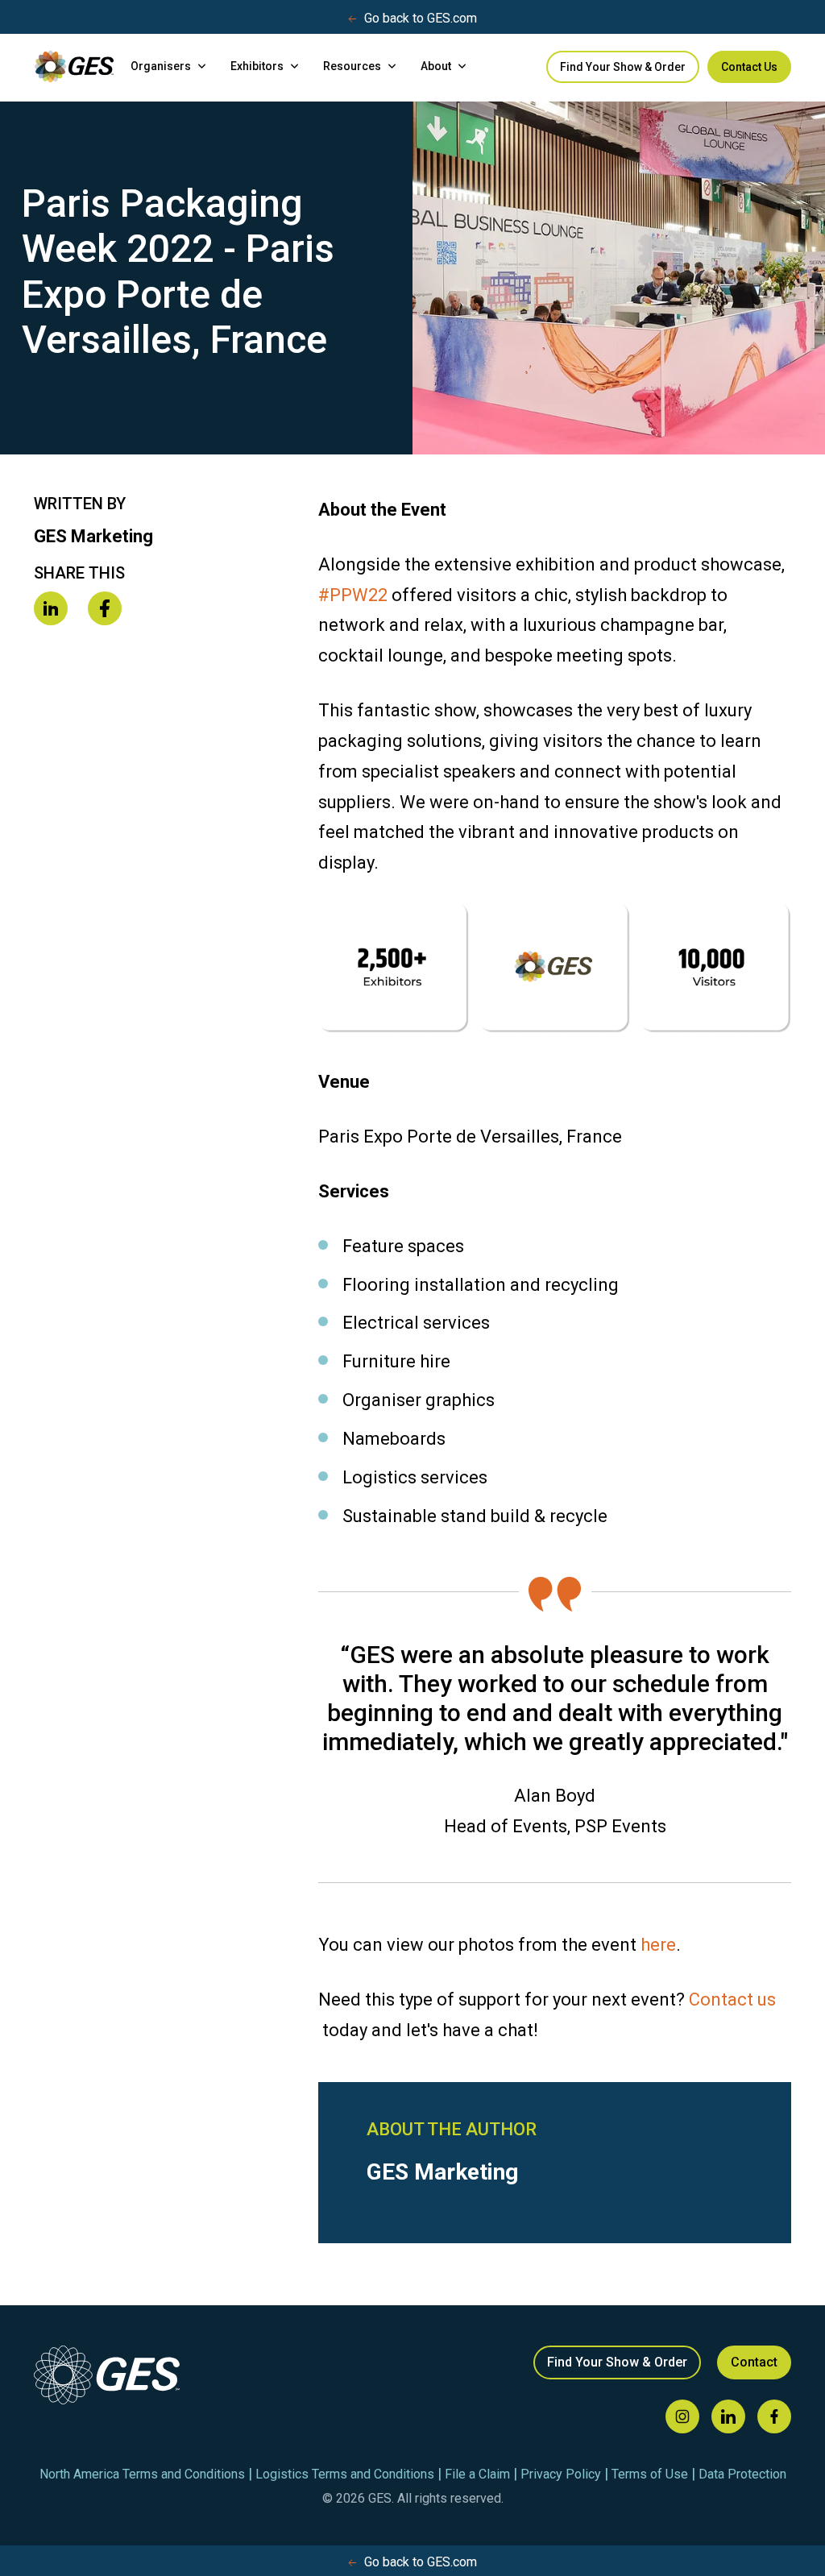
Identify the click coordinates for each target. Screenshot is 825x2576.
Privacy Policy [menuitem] (561, 2474)
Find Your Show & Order (623, 67)
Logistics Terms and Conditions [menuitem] (345, 2474)
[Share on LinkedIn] (51, 610)
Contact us (732, 1999)
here (658, 1945)
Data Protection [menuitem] (742, 2474)
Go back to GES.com (421, 18)
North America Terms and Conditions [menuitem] (142, 2474)
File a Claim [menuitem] (477, 2474)
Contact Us (749, 67)
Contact (754, 2362)
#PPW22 (353, 595)
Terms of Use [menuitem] (650, 2474)
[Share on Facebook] (105, 610)
